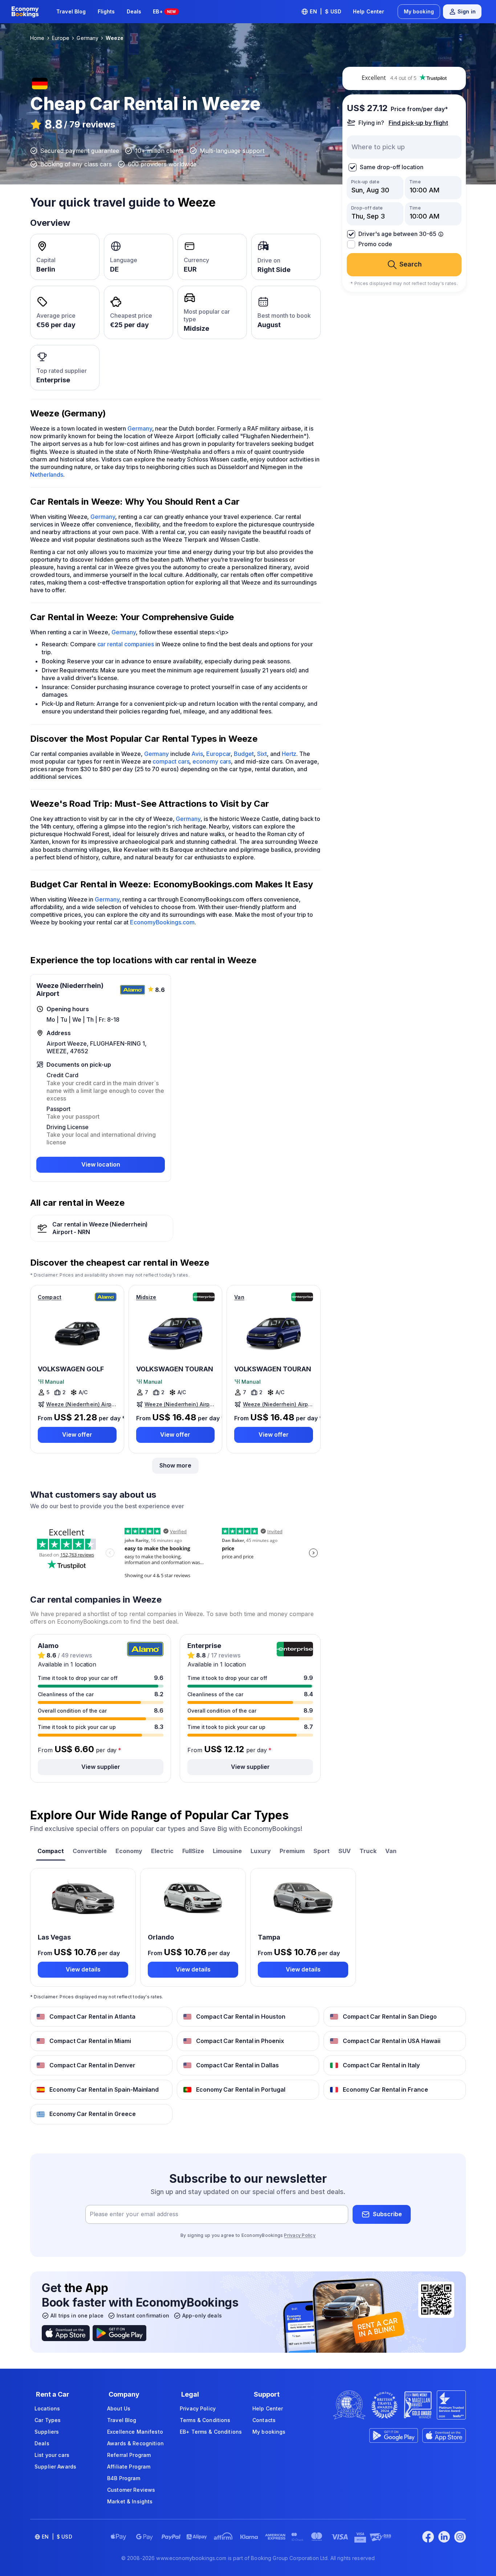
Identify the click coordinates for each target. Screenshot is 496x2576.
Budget (244, 754)
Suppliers (47, 2432)
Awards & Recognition (135, 2443)
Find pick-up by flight (418, 123)
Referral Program (129, 2455)
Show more (175, 1465)
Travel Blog (71, 11)
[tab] (51, 1852)
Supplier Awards (55, 2467)
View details (83, 1969)
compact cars (171, 761)
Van (239, 1297)
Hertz (289, 754)
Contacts (264, 2420)
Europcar (218, 754)
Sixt (262, 754)
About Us (119, 2408)
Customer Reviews (131, 2490)
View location (101, 1164)
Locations (47, 2408)
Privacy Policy (300, 2235)
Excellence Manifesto (135, 2432)
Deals (134, 11)
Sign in (467, 11)
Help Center (369, 11)
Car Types (48, 2420)
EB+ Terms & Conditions (211, 2432)
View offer (77, 1434)
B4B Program (124, 2478)
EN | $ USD (326, 11)
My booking (419, 11)
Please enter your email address (134, 2214)
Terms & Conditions (205, 2420)
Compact (50, 1297)
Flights (106, 11)
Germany (140, 428)
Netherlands (47, 475)
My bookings (269, 2432)
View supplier (101, 1767)
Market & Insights (130, 2501)
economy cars (212, 761)
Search (411, 264)
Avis (197, 754)
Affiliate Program (129, 2467)
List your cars (52, 2455)
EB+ (164, 11)
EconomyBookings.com (162, 922)
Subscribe (387, 2214)
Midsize (146, 1297)
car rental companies (126, 644)
